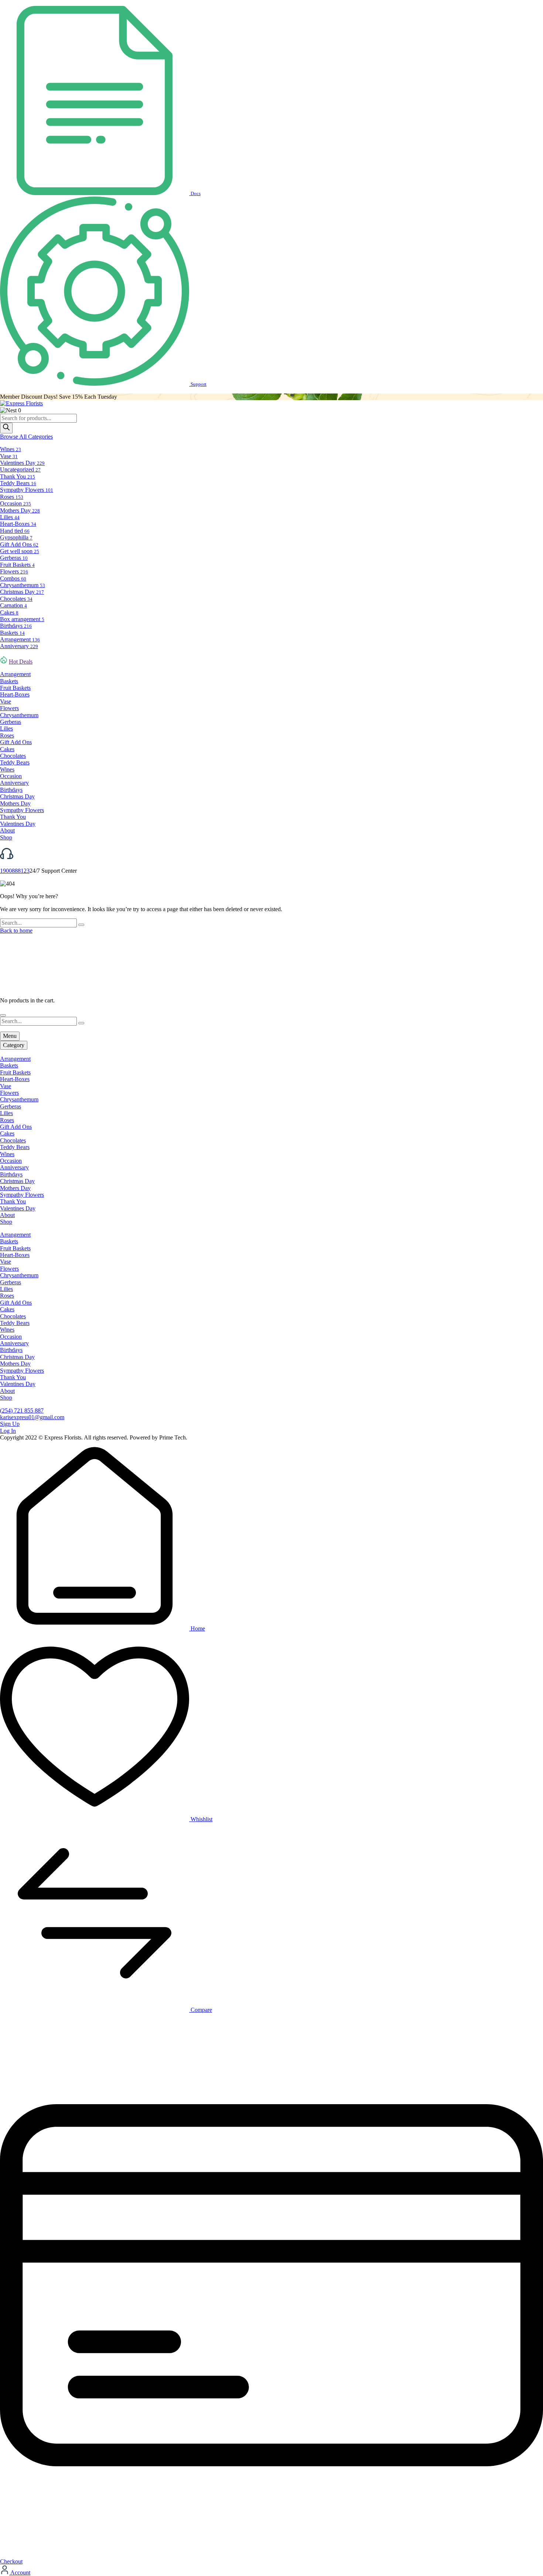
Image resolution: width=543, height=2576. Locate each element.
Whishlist (201, 1819)
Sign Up (10, 1424)
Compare (201, 2010)
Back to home (16, 931)
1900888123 (15, 871)
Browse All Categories (26, 437)
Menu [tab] (10, 1036)
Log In (8, 1431)
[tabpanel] (271, 1141)
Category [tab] (14, 1045)
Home (197, 1628)
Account (20, 2572)
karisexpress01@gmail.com (32, 1417)
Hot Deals (21, 662)
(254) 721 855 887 (22, 1410)
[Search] (6, 428)
